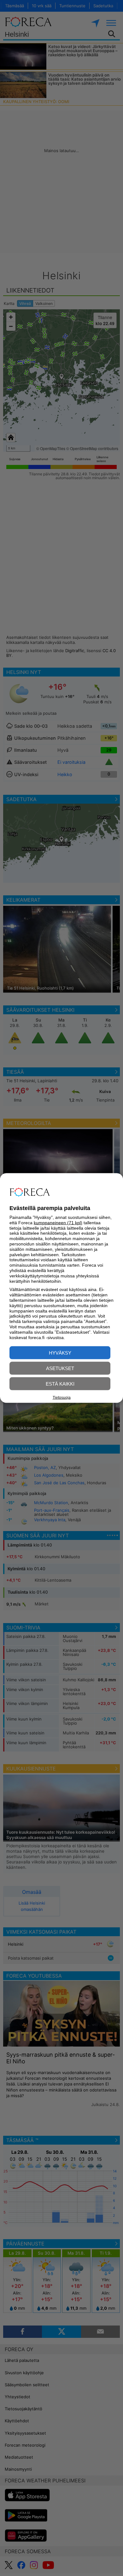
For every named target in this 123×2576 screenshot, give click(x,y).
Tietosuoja (62, 1398)
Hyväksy (60, 1353)
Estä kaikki (60, 1384)
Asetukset (60, 1368)
